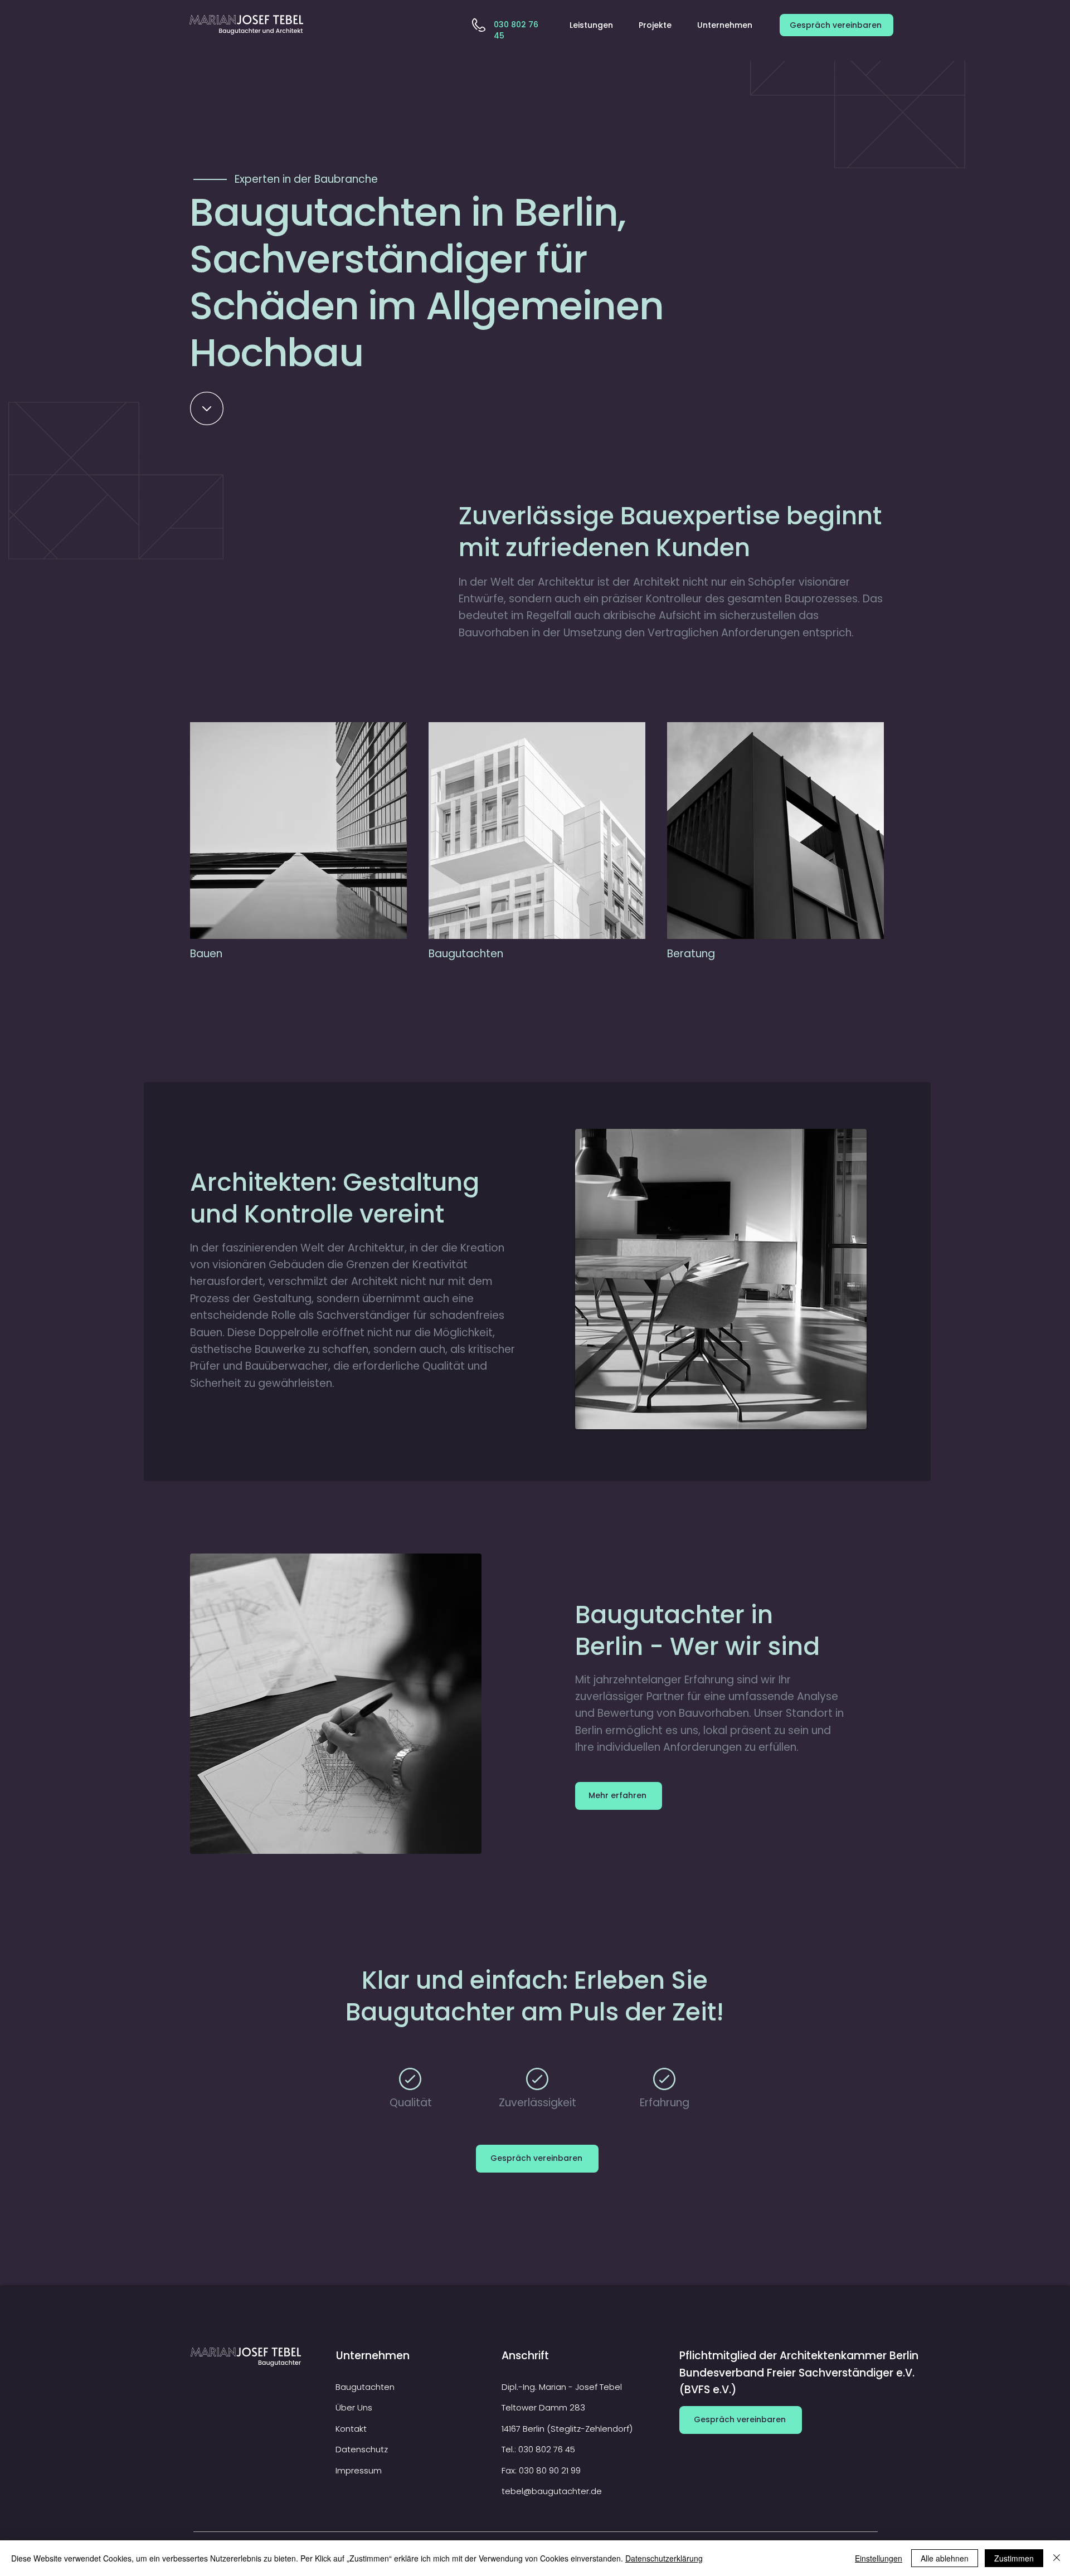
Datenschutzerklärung (664, 2558)
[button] (596, 25)
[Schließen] (1057, 2558)
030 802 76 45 (547, 2449)
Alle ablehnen (945, 2558)
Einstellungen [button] (879, 2558)
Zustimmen (1014, 2558)
